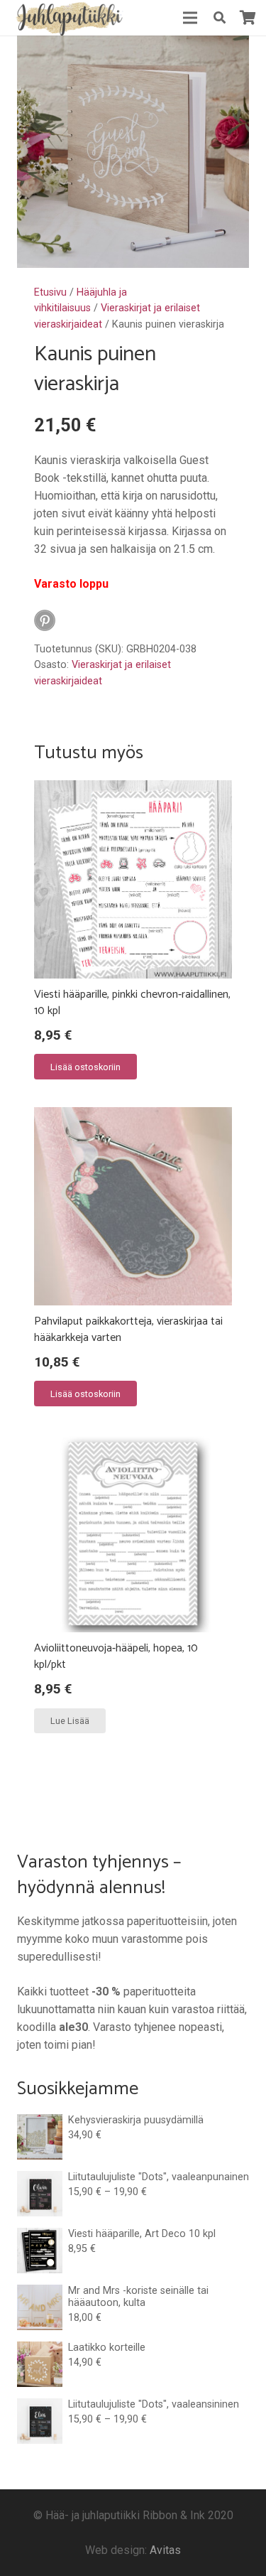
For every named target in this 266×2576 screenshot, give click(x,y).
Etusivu (50, 292)
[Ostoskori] (248, 18)
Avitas (165, 2550)
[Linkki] (68, 18)
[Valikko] (190, 18)
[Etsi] (219, 18)
